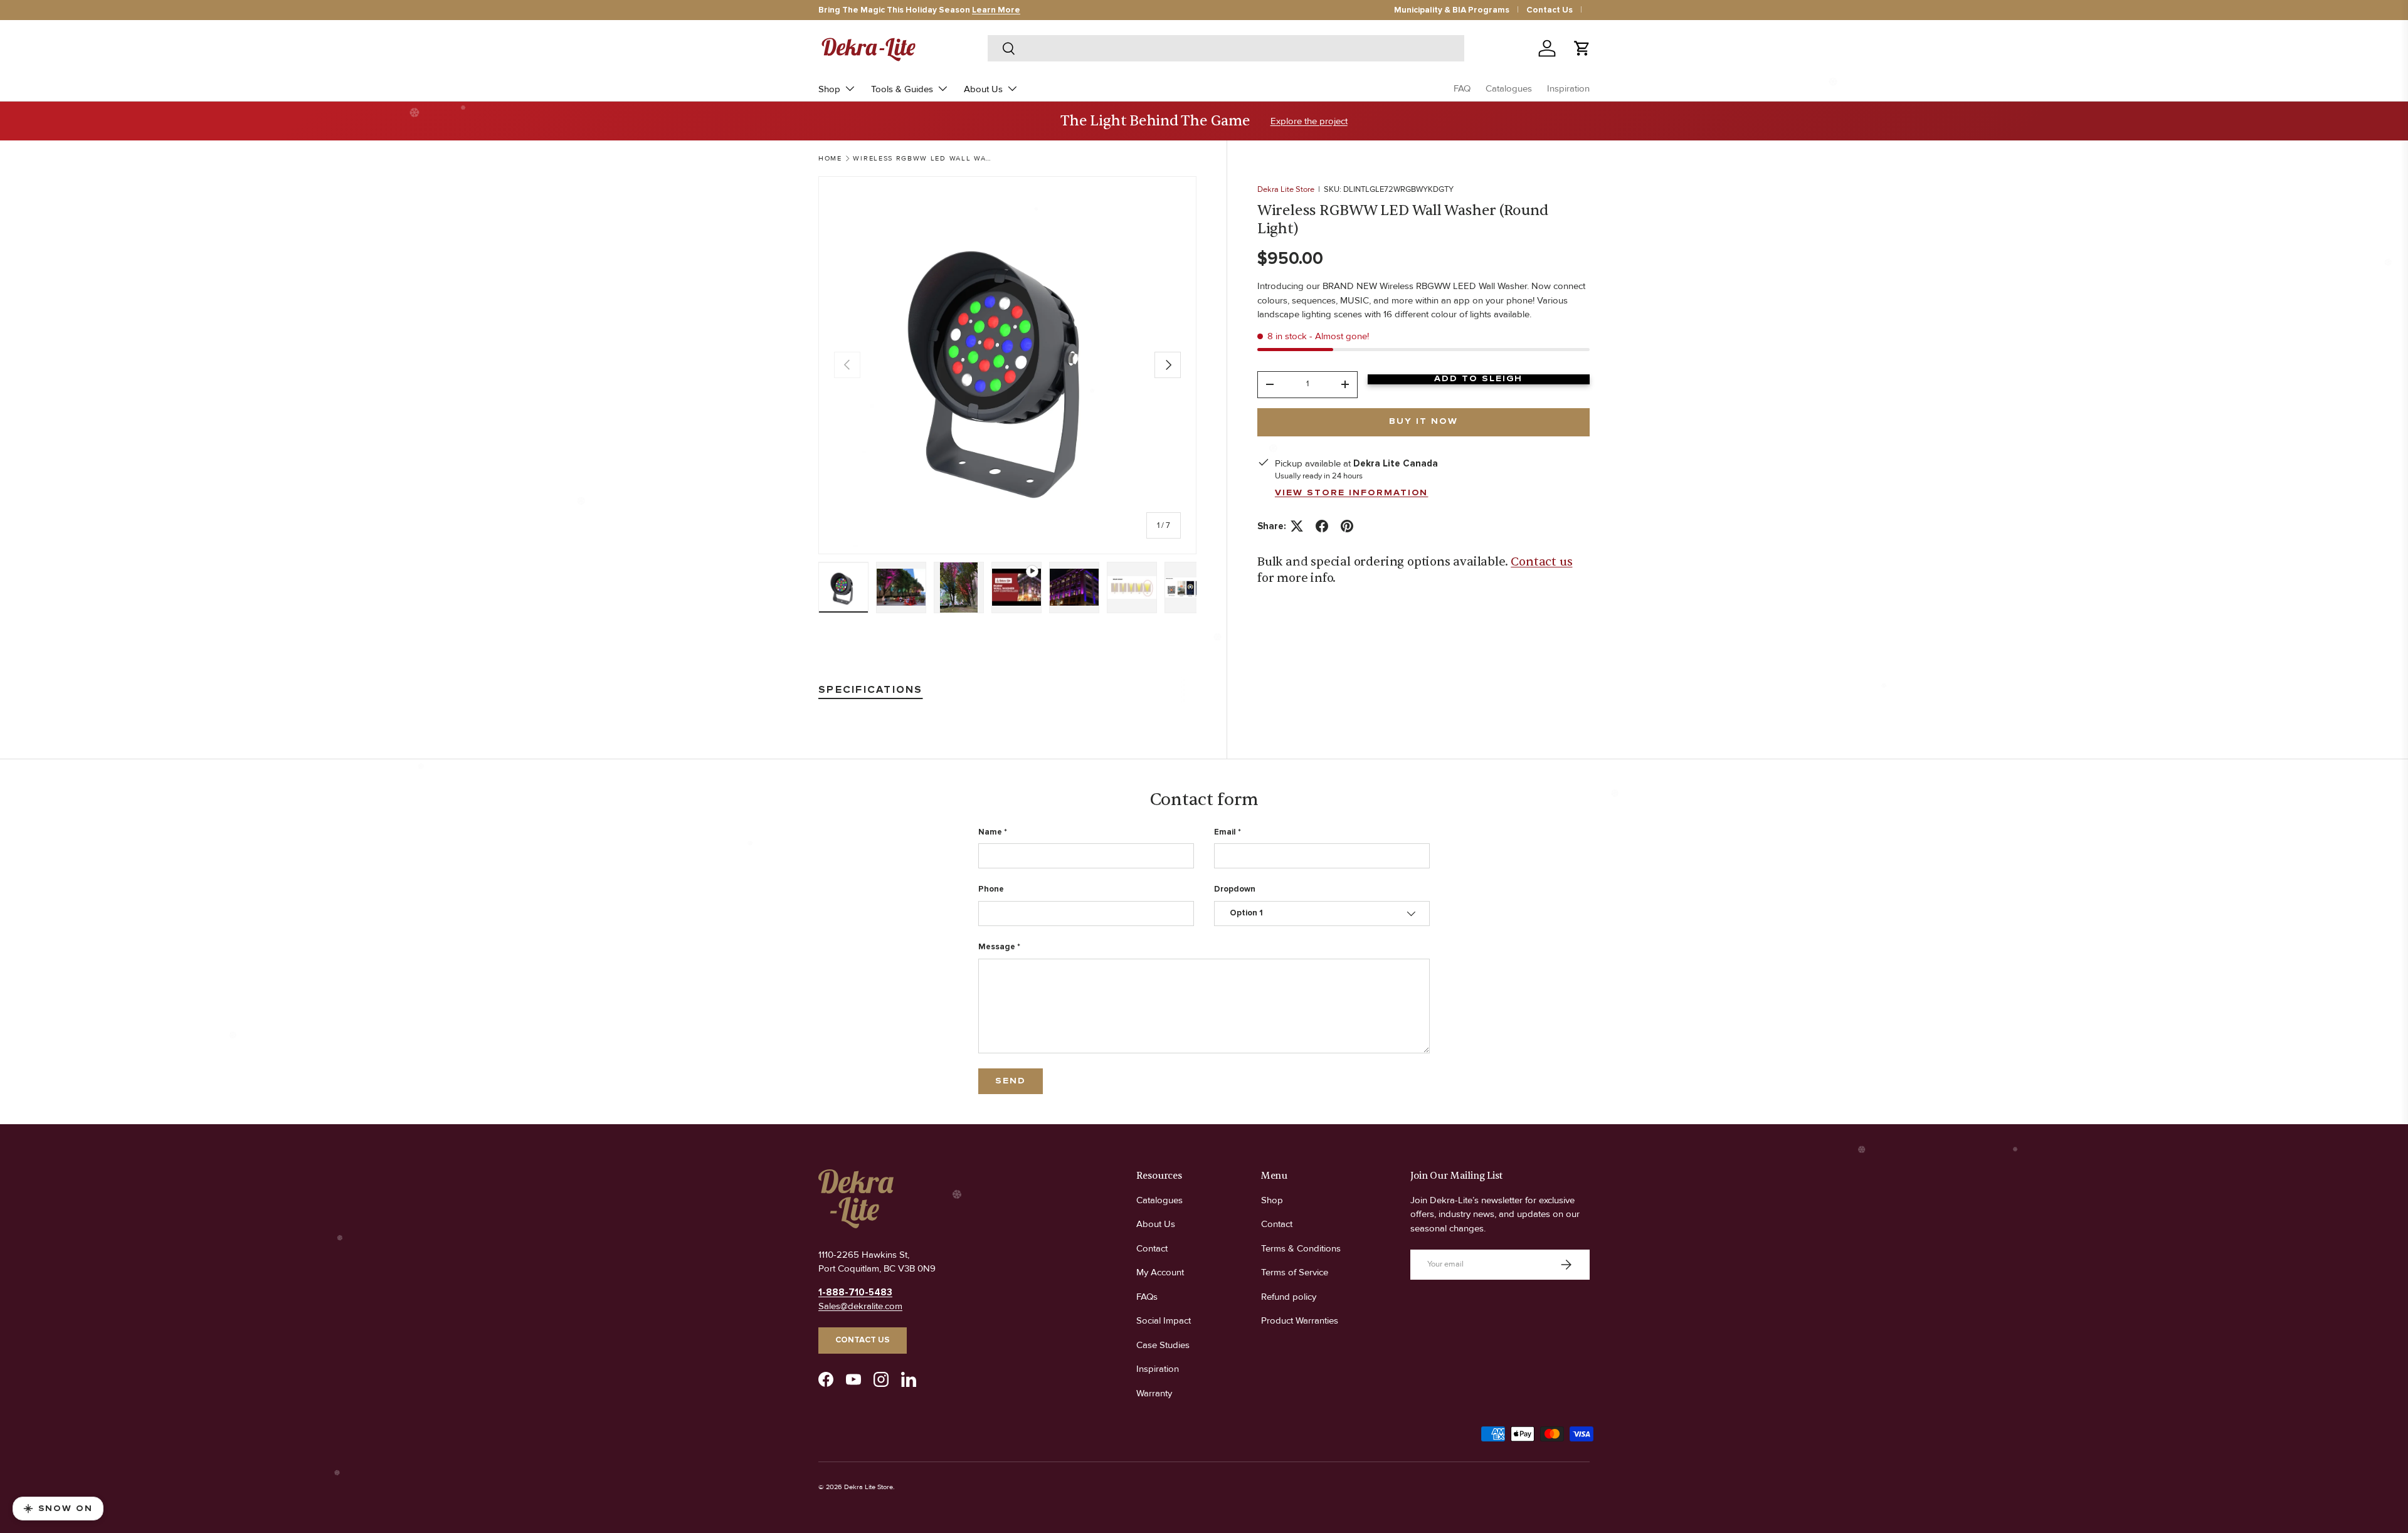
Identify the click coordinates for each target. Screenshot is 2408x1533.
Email (1225, 832)
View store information (1352, 493)
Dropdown (1235, 889)
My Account (1160, 1272)
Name (990, 832)
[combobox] (1226, 48)
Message (997, 947)
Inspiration (1568, 88)
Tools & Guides (902, 89)
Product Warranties (1300, 1320)
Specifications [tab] (871, 690)
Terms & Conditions (1301, 1248)
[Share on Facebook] (1322, 526)
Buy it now (1423, 421)
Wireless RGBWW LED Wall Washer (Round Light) (923, 158)
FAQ (1462, 88)
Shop (829, 89)
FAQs (1147, 1297)
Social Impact (1164, 1320)
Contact (1152, 1248)
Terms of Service (1295, 1272)
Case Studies (1163, 1345)
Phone (991, 889)
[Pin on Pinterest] (1347, 526)
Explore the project (1309, 121)
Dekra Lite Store (1286, 189)
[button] (1582, 48)
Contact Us (1550, 10)
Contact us (1541, 562)
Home (830, 158)
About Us (983, 89)
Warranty (1154, 1393)
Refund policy (1289, 1297)
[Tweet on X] (1297, 526)
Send (1011, 1081)
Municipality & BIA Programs (1452, 10)
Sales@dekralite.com (860, 1306)
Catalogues (1509, 88)
